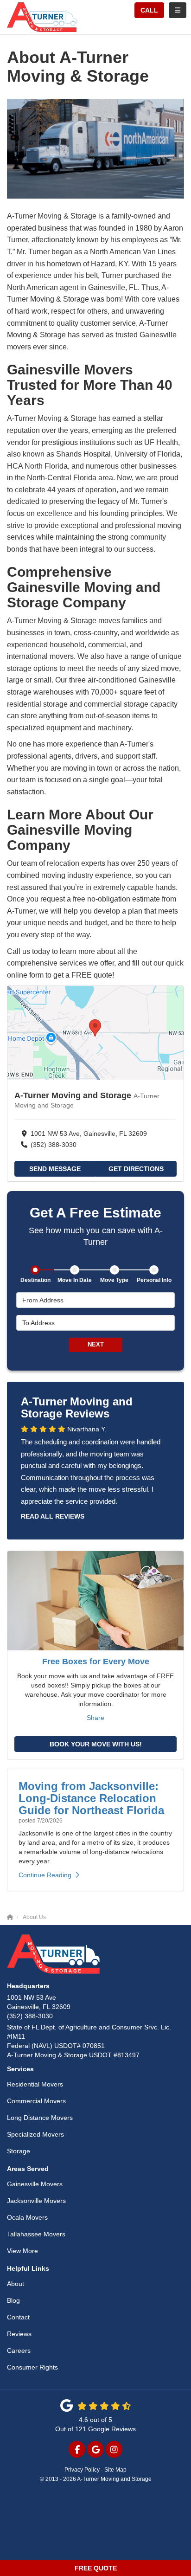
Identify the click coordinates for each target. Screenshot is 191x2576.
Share (95, 1718)
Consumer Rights (32, 2367)
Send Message (55, 1169)
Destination (35, 1280)
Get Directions (136, 1169)
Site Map (115, 2470)
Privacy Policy (82, 2470)
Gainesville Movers (35, 2184)
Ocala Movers (27, 2217)
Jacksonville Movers (36, 2201)
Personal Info (154, 1280)
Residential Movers (35, 2084)
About (16, 2284)
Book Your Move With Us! (96, 1744)
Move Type (114, 1280)
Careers (19, 2351)
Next (96, 1344)
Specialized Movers (35, 2134)
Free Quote (96, 2568)
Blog (13, 2300)
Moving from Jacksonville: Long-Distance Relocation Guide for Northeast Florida (91, 1798)
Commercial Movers (36, 2101)
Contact (18, 2317)
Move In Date (75, 1280)
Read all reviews (53, 1516)
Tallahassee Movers (36, 2234)
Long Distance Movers (40, 2118)
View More (22, 2251)
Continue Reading (45, 1875)
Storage (19, 2151)
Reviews (19, 2334)
